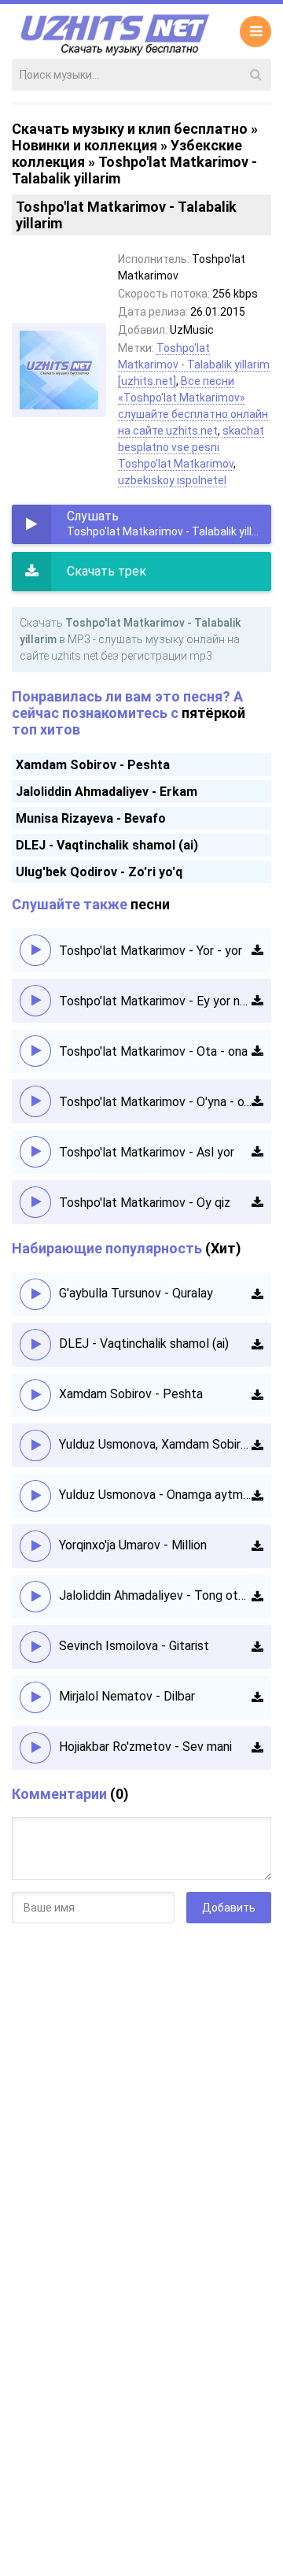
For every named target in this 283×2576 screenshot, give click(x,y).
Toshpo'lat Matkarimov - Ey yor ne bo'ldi (155, 1001)
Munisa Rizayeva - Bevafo (91, 818)
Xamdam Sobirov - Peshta (93, 765)
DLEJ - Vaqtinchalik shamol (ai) (107, 845)
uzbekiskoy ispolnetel (172, 480)
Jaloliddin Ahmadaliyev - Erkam (107, 792)
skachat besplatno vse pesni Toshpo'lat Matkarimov (191, 447)
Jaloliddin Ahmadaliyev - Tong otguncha (155, 1595)
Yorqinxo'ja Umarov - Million (133, 1545)
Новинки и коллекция (85, 145)
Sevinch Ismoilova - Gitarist (134, 1646)
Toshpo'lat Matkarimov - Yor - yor (151, 951)
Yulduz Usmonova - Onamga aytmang (155, 1495)
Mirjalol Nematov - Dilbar (127, 1696)
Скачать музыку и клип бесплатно (130, 129)
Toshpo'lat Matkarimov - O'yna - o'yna (155, 1102)
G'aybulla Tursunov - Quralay (136, 1293)
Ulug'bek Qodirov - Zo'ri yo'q (99, 872)
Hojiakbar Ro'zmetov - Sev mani (145, 1747)
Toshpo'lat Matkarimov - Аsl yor (147, 1152)
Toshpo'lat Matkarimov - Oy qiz (145, 1203)
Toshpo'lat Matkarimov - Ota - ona (153, 1051)
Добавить (229, 1908)
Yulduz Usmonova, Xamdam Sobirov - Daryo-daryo (155, 1444)
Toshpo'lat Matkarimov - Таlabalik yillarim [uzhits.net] (194, 365)
